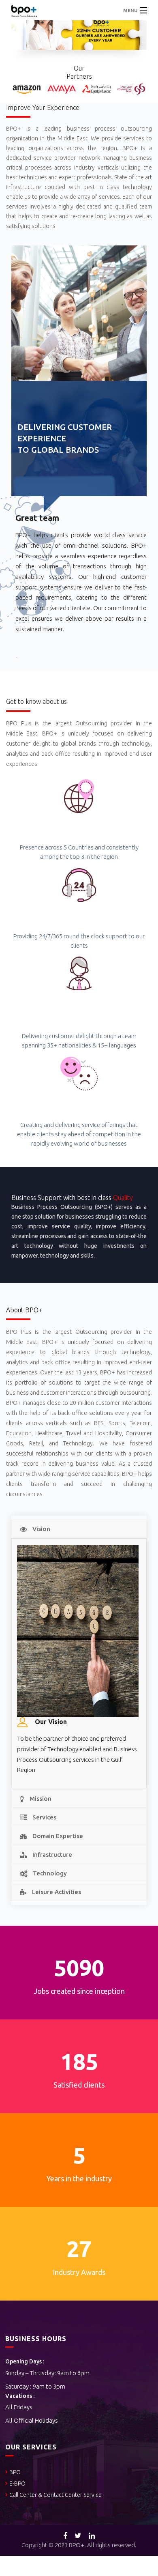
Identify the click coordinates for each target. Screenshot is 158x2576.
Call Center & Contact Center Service (56, 2495)
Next (144, 21)
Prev (14, 21)
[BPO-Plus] (79, 10)
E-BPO (17, 2484)
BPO (15, 2472)
